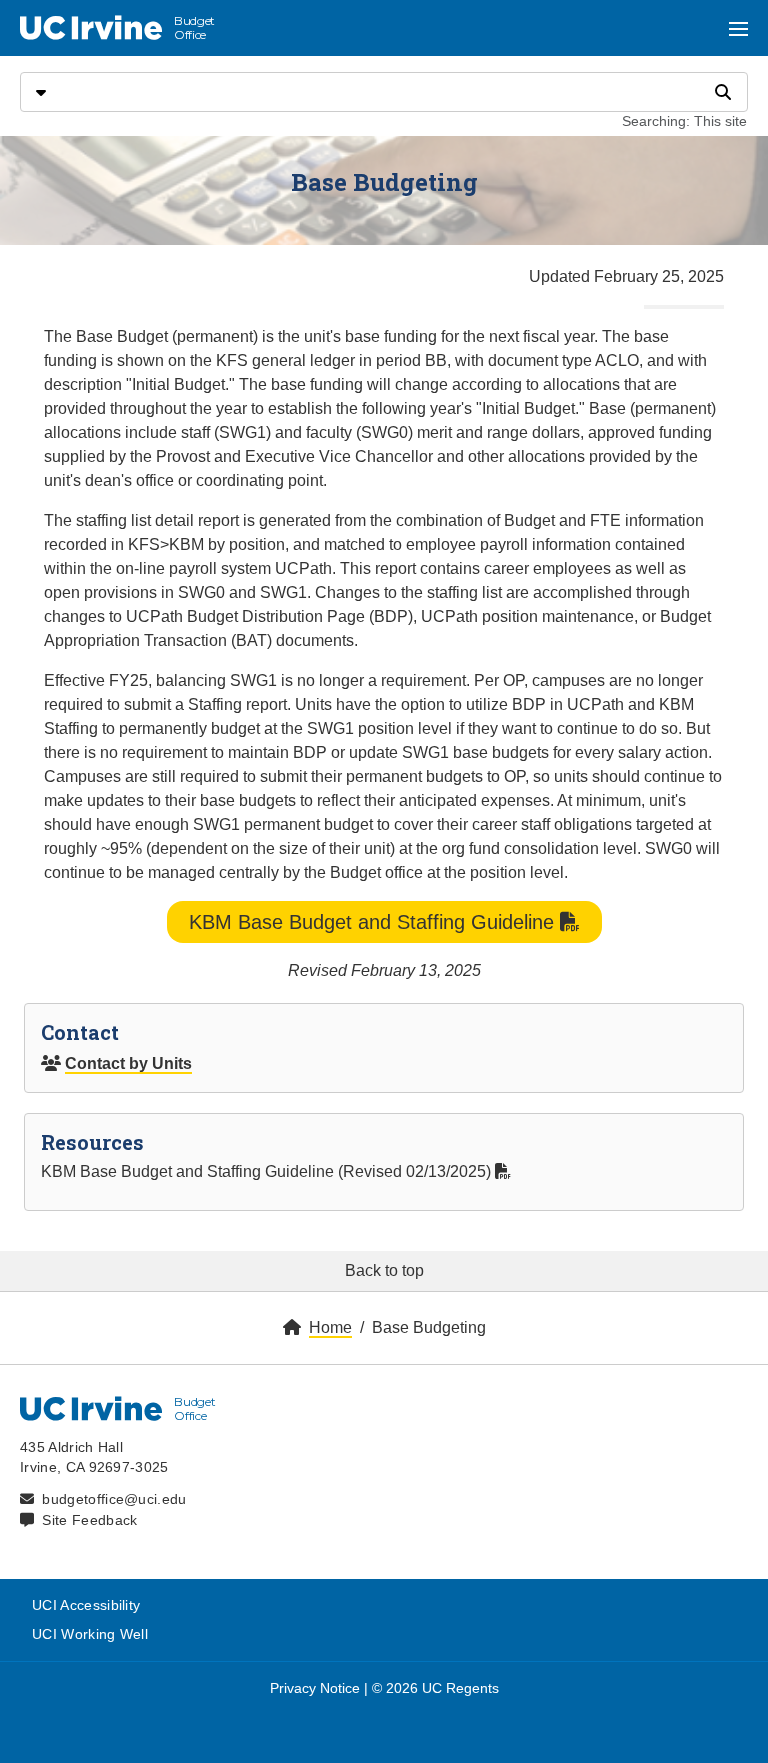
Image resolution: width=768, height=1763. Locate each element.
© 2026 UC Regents (435, 1688)
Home (330, 1327)
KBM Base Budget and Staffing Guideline (374, 922)
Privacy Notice (315, 1688)
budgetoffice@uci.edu (114, 1499)
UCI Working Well (90, 1634)
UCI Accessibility (86, 1605)
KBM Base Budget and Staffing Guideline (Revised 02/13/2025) (268, 1171)
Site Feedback (89, 1520)
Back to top (384, 1270)
